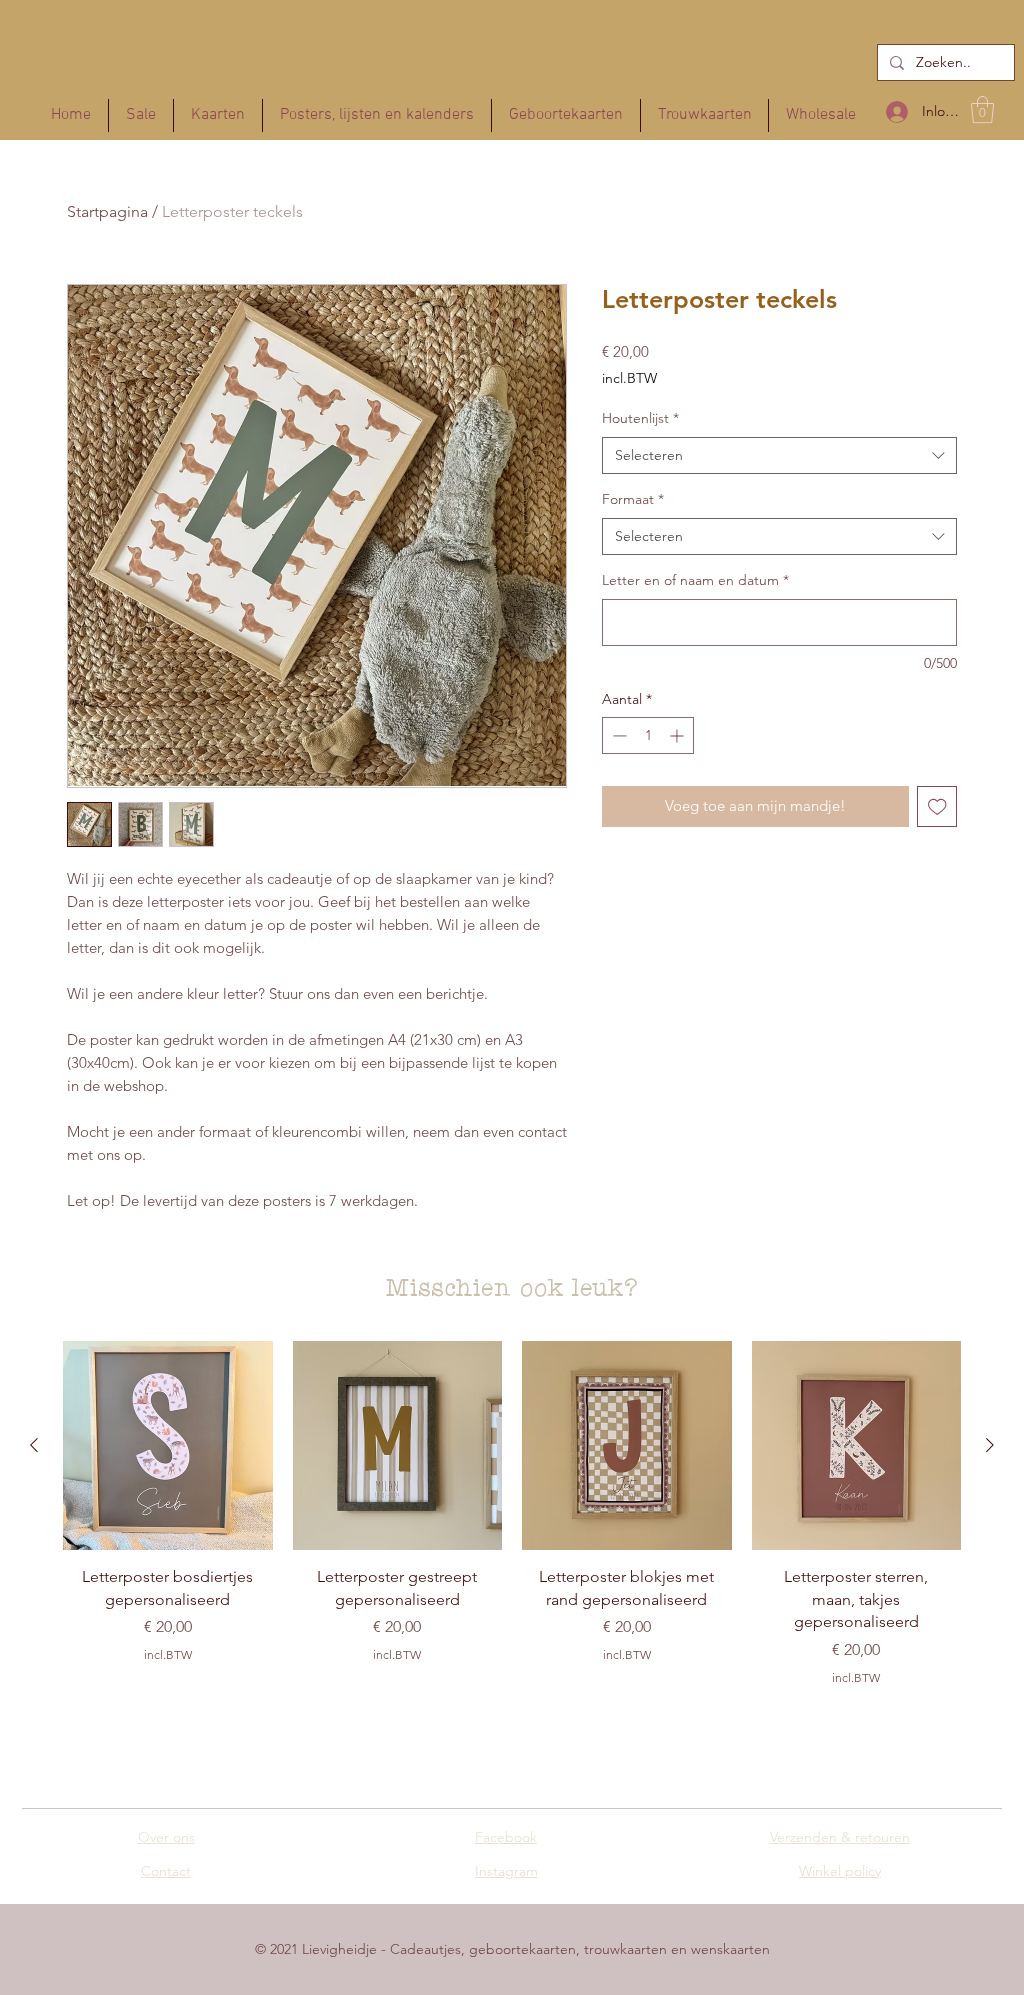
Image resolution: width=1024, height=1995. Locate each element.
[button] (982, 109)
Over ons (166, 1837)
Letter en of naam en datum (695, 580)
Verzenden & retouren (840, 1837)
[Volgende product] (990, 1445)
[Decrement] (617, 735)
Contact (166, 1871)
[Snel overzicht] (168, 1446)
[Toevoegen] (937, 806)
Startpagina (107, 211)
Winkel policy (840, 1871)
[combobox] (779, 456)
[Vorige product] (34, 1445)
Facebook (506, 1837)
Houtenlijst (640, 418)
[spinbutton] (648, 735)
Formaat (633, 499)
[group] (512, 1521)
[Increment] (678, 735)
